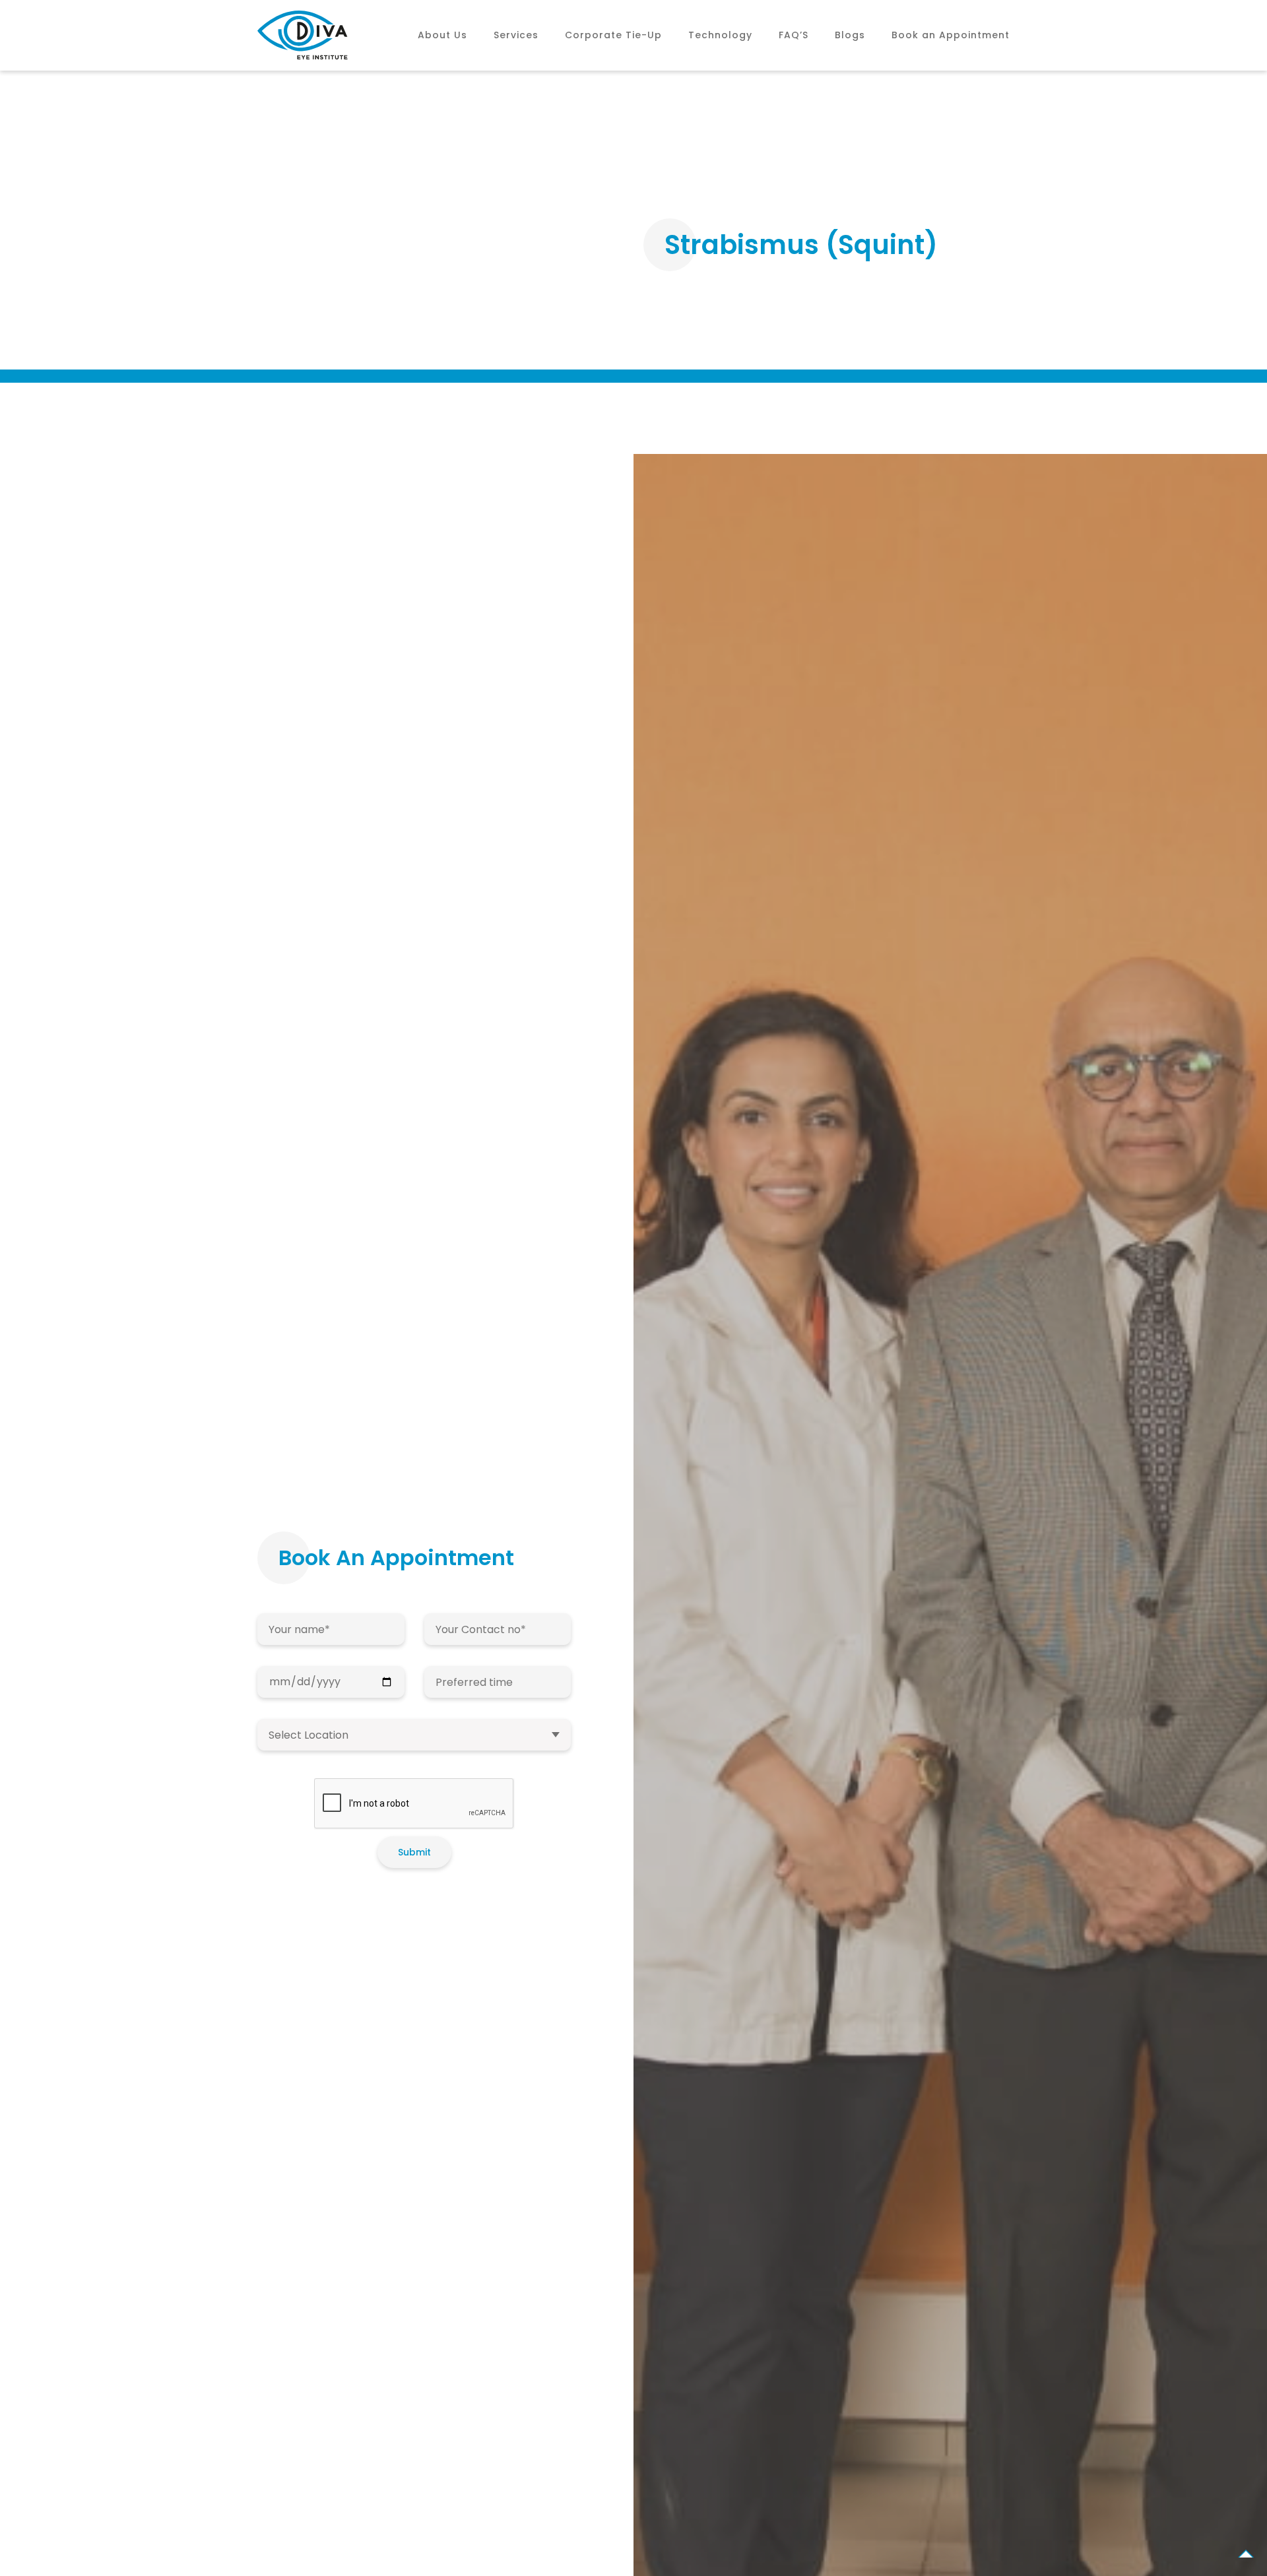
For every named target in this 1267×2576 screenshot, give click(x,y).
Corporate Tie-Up (613, 35)
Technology (720, 35)
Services (516, 35)
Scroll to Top (1246, 2556)
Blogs (850, 35)
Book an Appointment (951, 35)
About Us (442, 35)
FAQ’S (794, 35)
